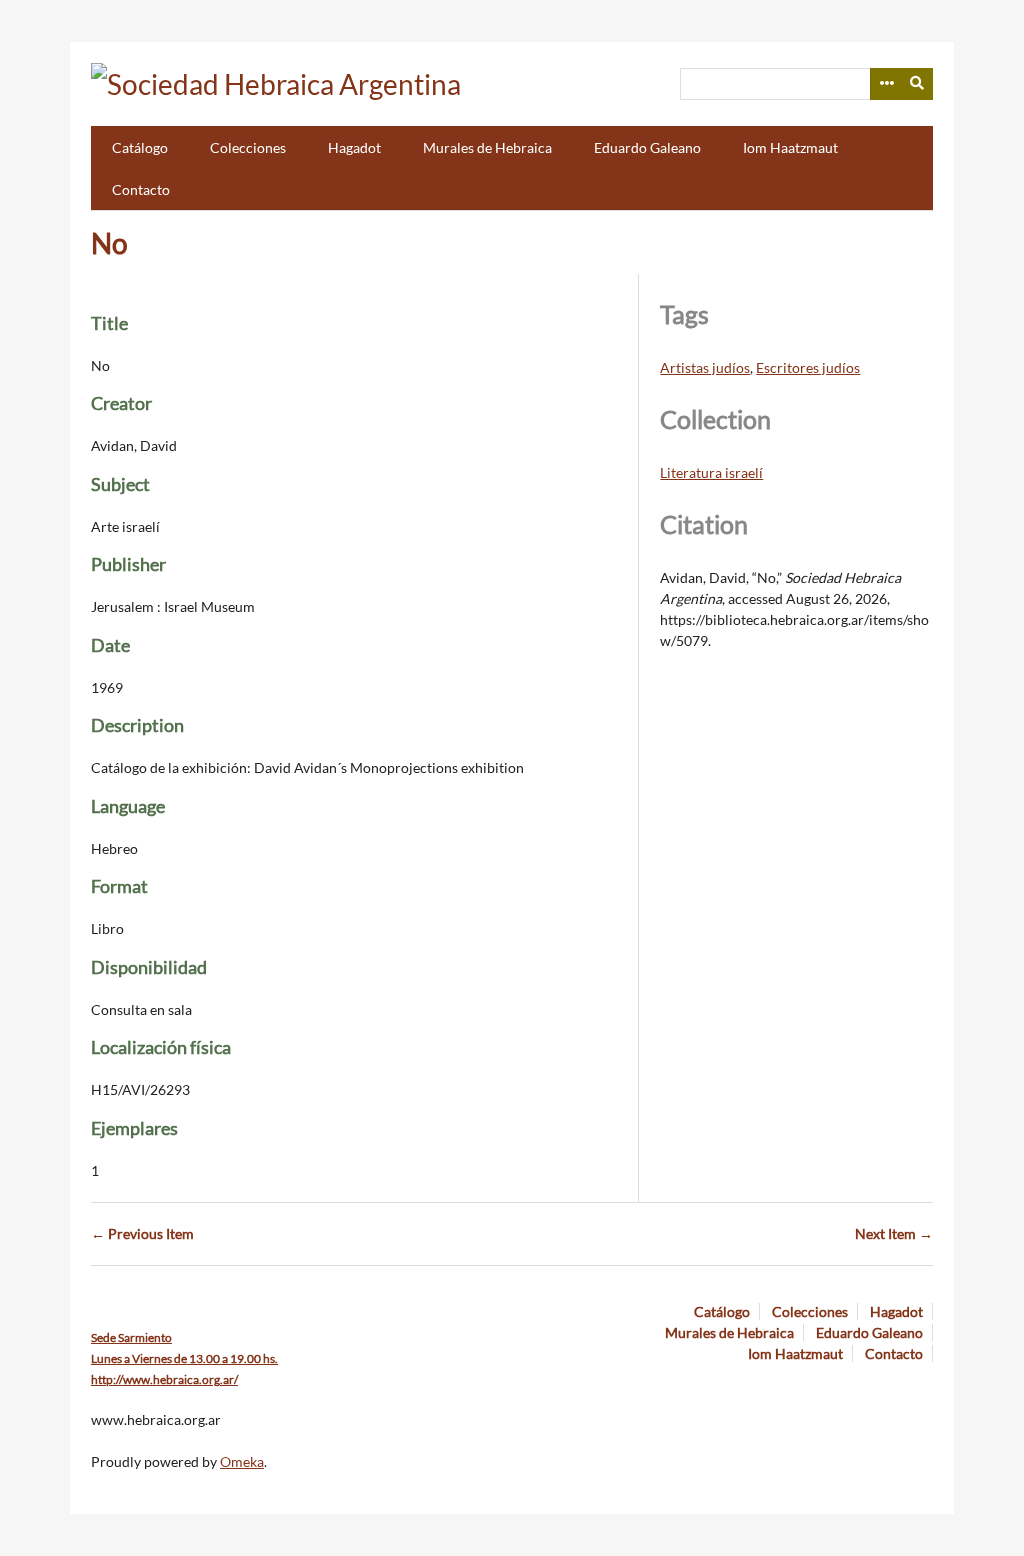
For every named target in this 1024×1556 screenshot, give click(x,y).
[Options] (886, 84)
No (109, 243)
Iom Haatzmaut (790, 147)
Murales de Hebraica (487, 147)
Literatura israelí (711, 472)
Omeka (242, 1461)
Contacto (141, 189)
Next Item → (894, 1233)
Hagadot (354, 147)
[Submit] (918, 84)
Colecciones (248, 147)
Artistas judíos (705, 367)
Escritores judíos (808, 367)
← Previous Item (142, 1233)
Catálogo (140, 147)
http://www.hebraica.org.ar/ (164, 1379)
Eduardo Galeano (647, 147)
